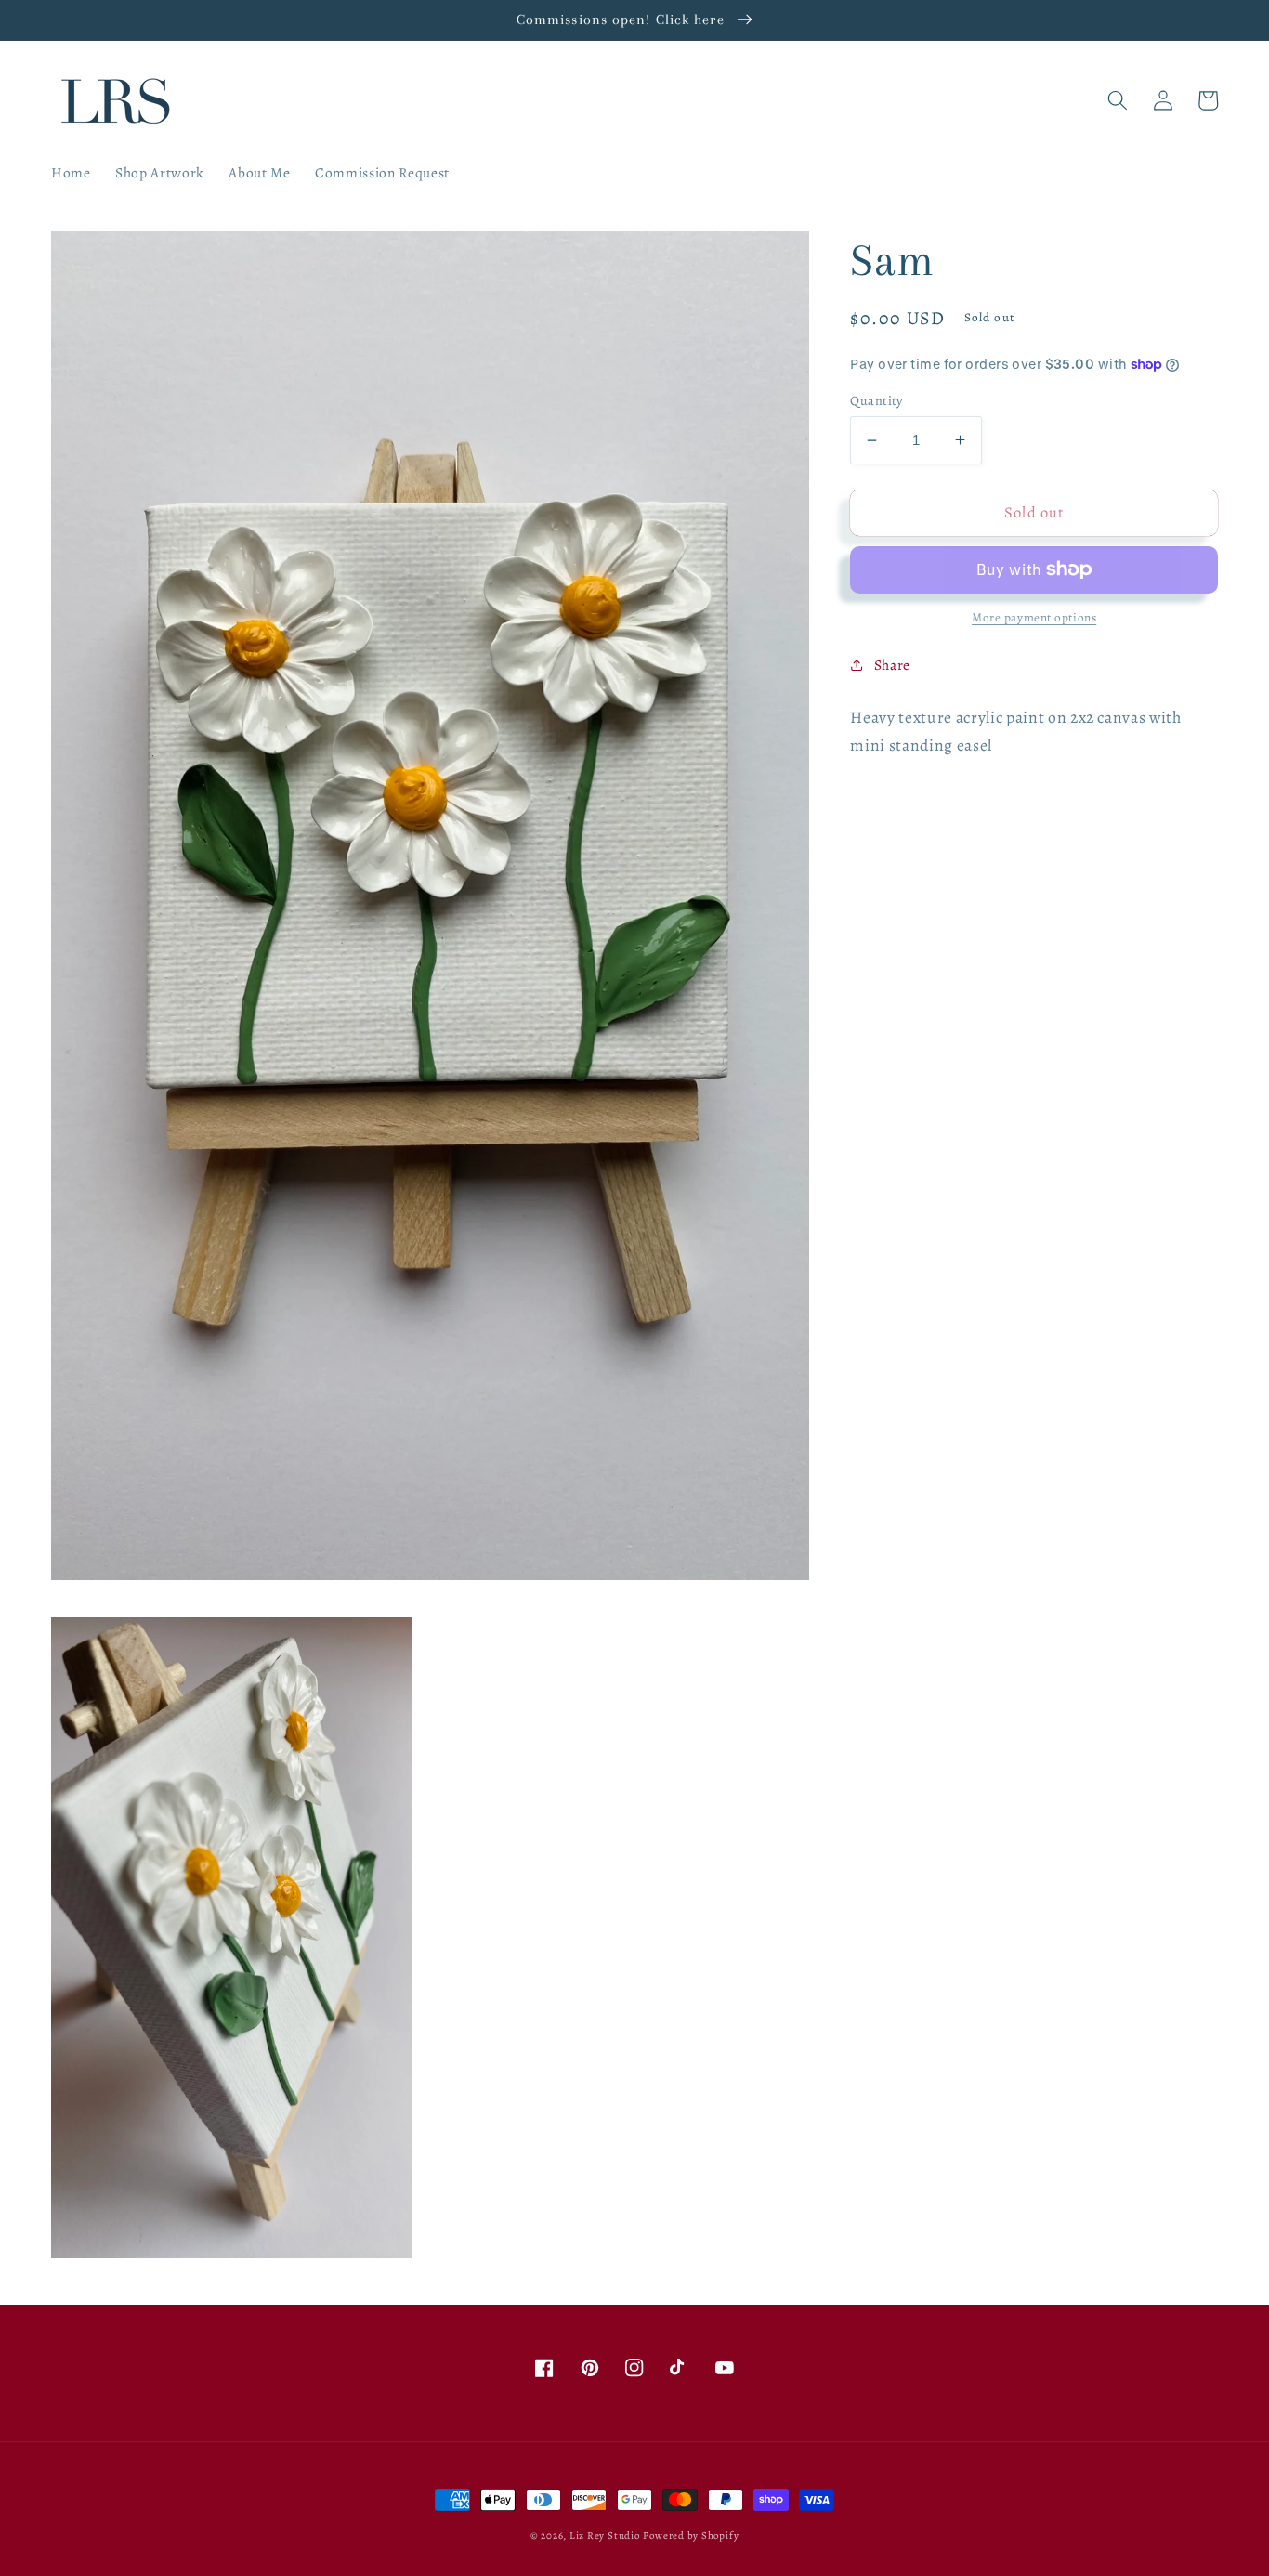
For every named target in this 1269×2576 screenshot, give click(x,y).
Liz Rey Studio (605, 2536)
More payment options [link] (1034, 618)
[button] (1118, 100)
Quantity (877, 400)
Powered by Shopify (691, 2536)
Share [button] (892, 664)
